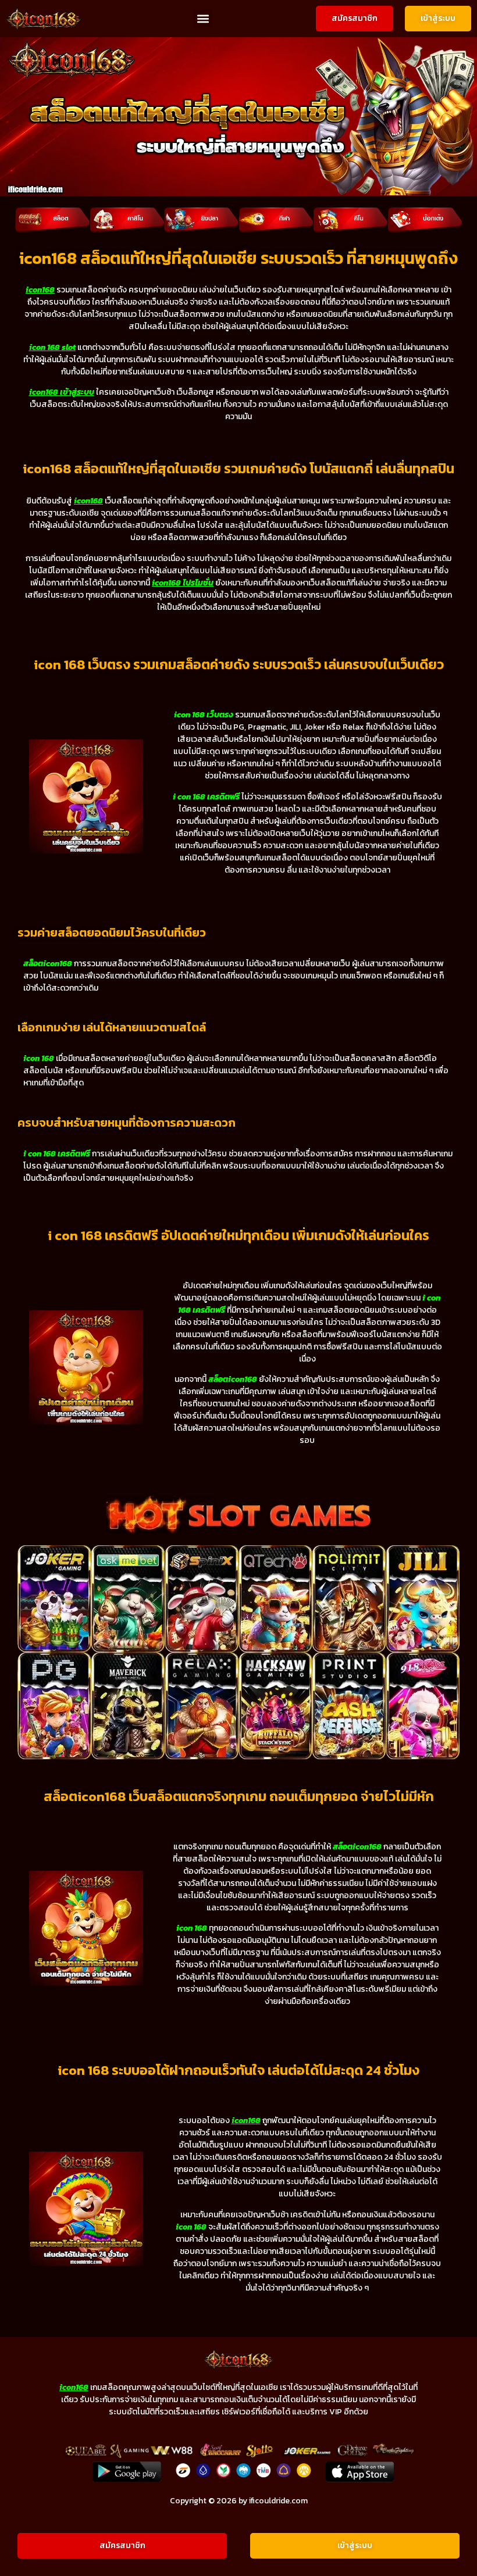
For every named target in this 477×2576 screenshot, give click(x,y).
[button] (203, 19)
